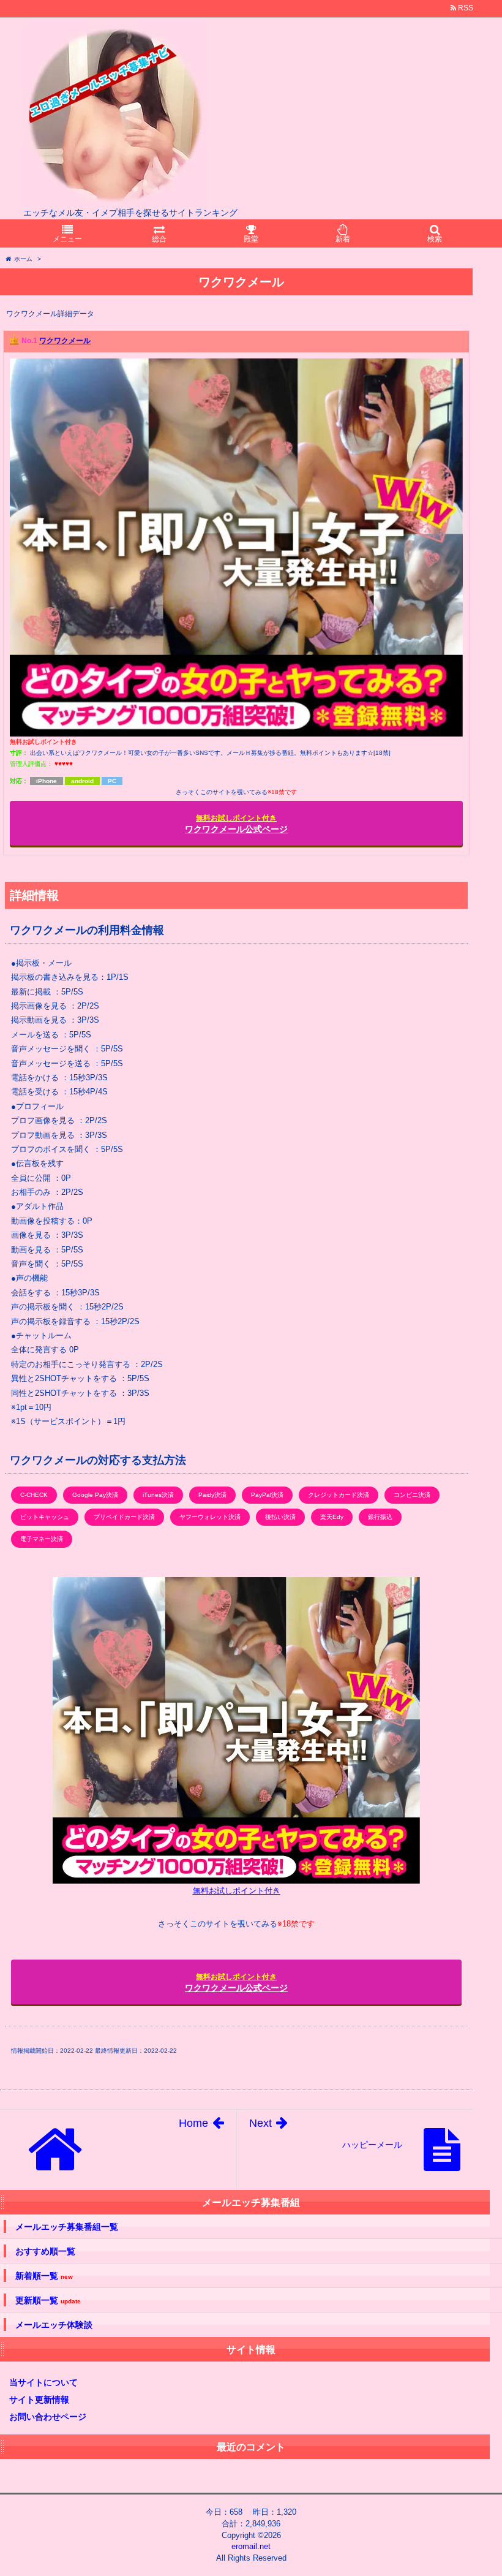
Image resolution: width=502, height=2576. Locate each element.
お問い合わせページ (48, 2417)
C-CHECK (34, 1495)
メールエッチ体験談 (54, 2325)
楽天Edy (332, 1517)
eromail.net (251, 2546)
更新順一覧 (48, 2301)
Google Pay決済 (95, 1495)
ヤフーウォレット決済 (210, 1517)
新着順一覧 (44, 2276)
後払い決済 (280, 1517)
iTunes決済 (158, 1495)
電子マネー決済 (42, 1539)
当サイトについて (43, 2382)
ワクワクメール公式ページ (236, 824)
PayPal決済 (267, 1495)
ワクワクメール (65, 341)
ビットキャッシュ (45, 1517)
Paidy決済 (212, 1495)
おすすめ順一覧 (45, 2251)
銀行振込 (380, 1517)
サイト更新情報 (39, 2400)
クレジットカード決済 (339, 1495)
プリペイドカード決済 (124, 1517)
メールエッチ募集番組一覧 (67, 2227)
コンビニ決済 (412, 1495)
